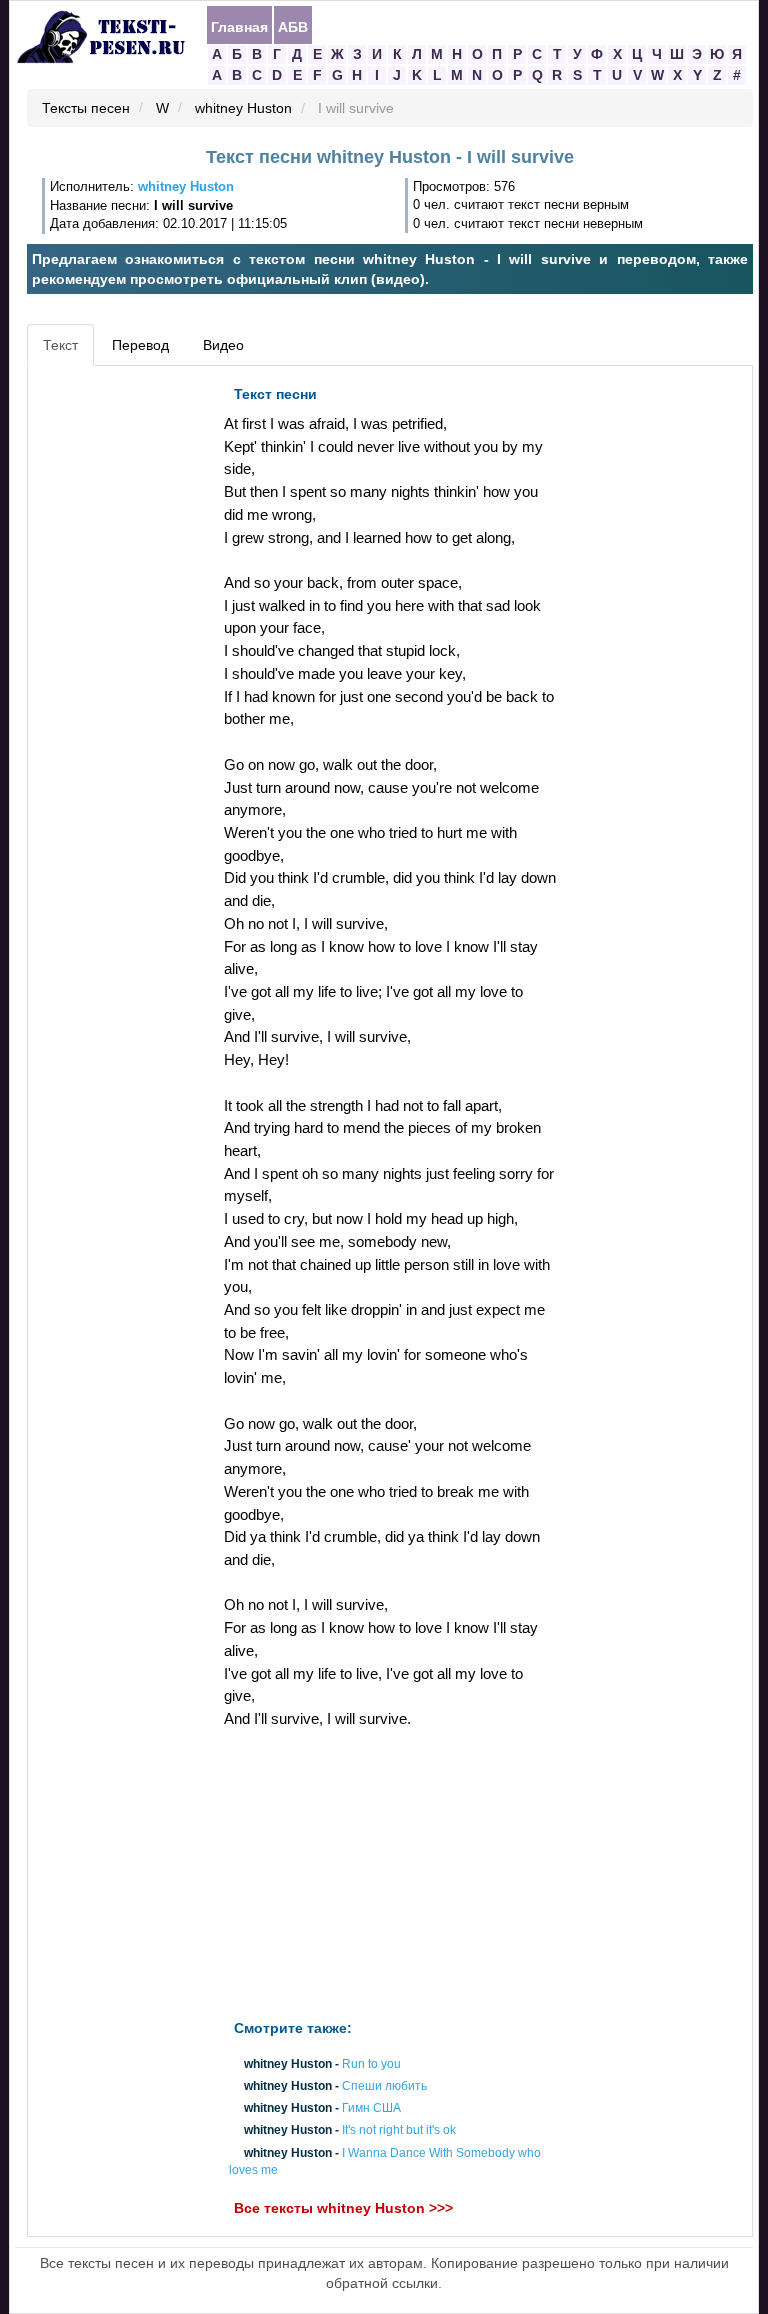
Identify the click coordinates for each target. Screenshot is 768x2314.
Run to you (371, 2064)
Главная (239, 26)
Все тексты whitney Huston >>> (343, 2208)
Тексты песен (86, 109)
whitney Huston (243, 109)
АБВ (293, 26)
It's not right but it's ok (399, 2131)
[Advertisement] (123, 676)
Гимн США (371, 2109)
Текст (60, 345)
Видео (223, 345)
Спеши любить (384, 2086)
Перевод (140, 345)
